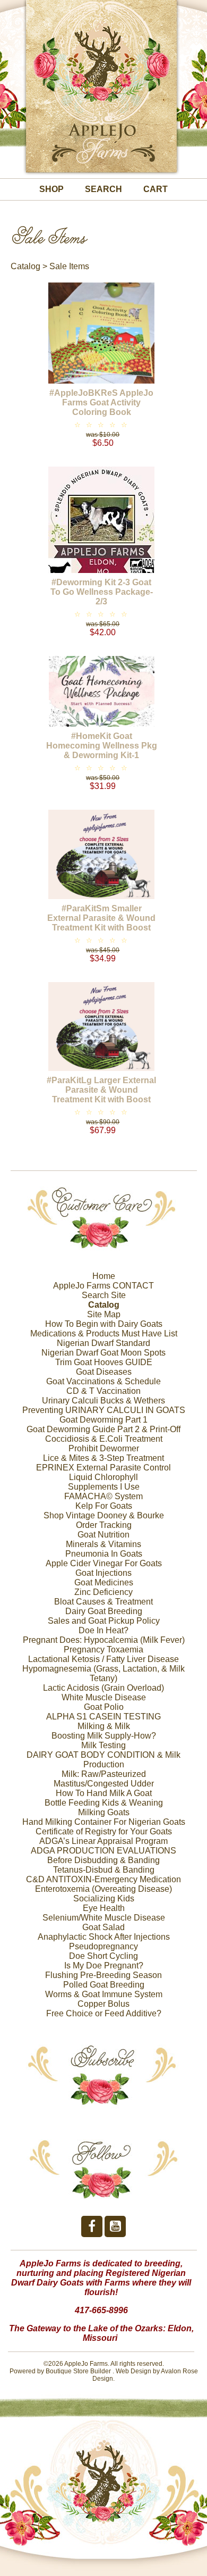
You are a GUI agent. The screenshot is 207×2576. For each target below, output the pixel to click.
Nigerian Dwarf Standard (103, 1343)
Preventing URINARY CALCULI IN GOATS (104, 1410)
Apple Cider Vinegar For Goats (104, 1563)
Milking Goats (104, 1812)
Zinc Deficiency (103, 1592)
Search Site (104, 1295)
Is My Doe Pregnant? (104, 1966)
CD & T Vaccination (103, 1391)
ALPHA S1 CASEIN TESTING (103, 1717)
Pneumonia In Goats (104, 1554)
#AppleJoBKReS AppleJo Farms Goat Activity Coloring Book (101, 402)
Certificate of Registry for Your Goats (104, 1831)
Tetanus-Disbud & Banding (104, 1870)
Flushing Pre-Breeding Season (103, 1975)
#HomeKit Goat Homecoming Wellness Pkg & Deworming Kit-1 (102, 746)
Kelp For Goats (104, 1506)
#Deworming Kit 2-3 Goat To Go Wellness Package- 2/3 (102, 592)
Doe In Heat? (103, 1630)
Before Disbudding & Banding (103, 1860)
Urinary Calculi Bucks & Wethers (103, 1401)
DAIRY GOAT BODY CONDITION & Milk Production (103, 1760)
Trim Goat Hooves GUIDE (104, 1362)
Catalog (25, 266)
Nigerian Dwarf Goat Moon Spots (103, 1353)
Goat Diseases (104, 1372)
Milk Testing (103, 1745)
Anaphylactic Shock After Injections (104, 1937)
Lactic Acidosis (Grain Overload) (103, 1688)
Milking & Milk (104, 1726)
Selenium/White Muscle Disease (104, 1918)
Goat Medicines (104, 1582)
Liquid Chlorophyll (103, 1477)
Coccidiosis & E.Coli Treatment (104, 1439)
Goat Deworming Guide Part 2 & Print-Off (103, 1429)
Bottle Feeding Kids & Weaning (104, 1803)
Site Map (104, 1314)
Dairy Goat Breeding (104, 1611)
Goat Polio (104, 1707)
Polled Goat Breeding (104, 1985)
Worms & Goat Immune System (104, 1994)
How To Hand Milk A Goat (104, 1793)
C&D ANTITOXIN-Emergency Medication (103, 1879)
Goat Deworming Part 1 (103, 1420)
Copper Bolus (103, 2004)
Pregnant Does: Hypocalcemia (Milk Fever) (104, 1640)
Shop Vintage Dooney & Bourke (104, 1515)
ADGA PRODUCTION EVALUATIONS (103, 1851)
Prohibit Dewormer (104, 1448)
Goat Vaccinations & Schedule (103, 1381)
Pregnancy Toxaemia (103, 1650)
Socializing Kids (104, 1898)
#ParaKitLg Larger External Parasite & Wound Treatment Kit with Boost (101, 1090)
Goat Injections (103, 1573)
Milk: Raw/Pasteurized (104, 1774)
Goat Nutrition (103, 1535)
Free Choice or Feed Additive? (104, 2013)
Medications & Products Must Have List (104, 1333)
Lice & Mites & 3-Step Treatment (103, 1458)
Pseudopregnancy (103, 1946)
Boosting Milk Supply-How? (104, 1736)
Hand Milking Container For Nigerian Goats (104, 1822)
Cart (156, 189)
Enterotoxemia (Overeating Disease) (103, 1889)
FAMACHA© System (103, 1496)
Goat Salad (103, 1927)
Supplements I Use (104, 1487)
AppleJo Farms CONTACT (103, 1286)
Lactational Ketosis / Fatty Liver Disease (103, 1659)
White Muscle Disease (104, 1697)
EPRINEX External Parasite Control (103, 1468)
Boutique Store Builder (78, 2371)
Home (104, 1276)
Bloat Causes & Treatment (103, 1602)
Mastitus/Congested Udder (104, 1784)
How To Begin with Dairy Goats (104, 1324)
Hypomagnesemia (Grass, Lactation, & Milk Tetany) (103, 1673)
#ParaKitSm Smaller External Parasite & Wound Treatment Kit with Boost (101, 918)
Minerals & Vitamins (103, 1544)
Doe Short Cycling (103, 1956)
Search (103, 189)
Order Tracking (104, 1525)
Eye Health (104, 1908)
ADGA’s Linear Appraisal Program (103, 1841)
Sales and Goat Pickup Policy (104, 1621)
